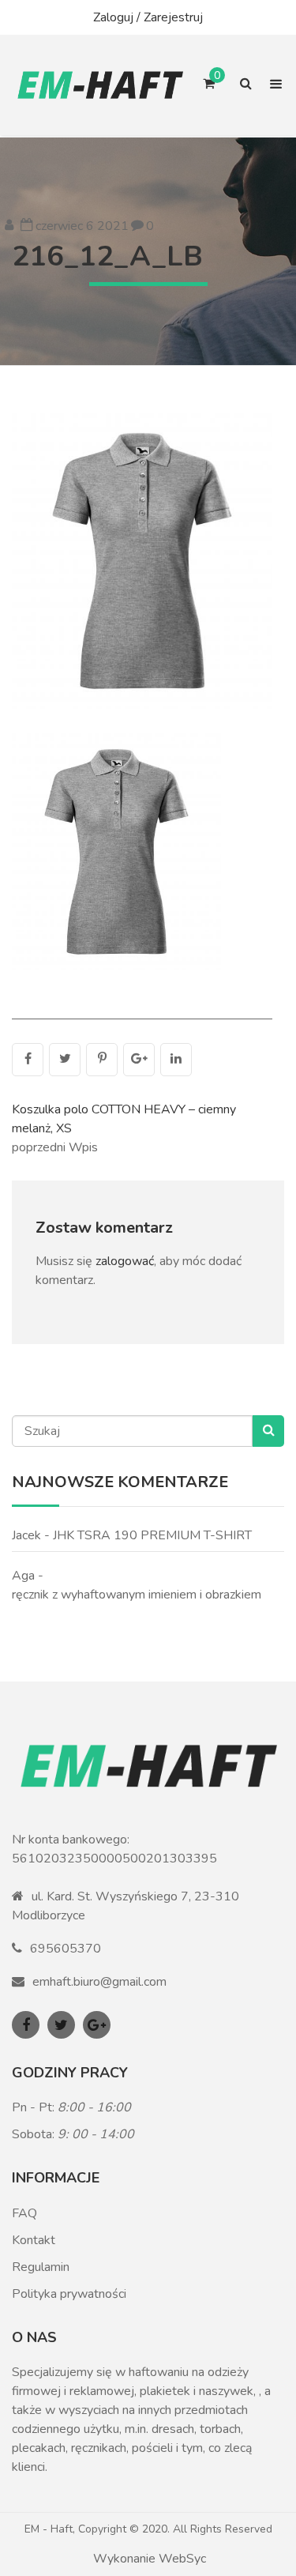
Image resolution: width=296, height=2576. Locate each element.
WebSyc (182, 2559)
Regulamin (41, 2267)
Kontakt (34, 2240)
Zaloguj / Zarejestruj (148, 17)
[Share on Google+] (139, 1060)
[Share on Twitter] (65, 1060)
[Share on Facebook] (28, 1060)
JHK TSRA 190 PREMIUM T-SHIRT (152, 1535)
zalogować (125, 1261)
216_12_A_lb (107, 256)
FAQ (24, 2213)
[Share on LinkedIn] (176, 1060)
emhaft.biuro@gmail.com (99, 1982)
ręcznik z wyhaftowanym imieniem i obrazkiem (137, 1595)
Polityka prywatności (69, 2294)
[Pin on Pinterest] (102, 1060)
